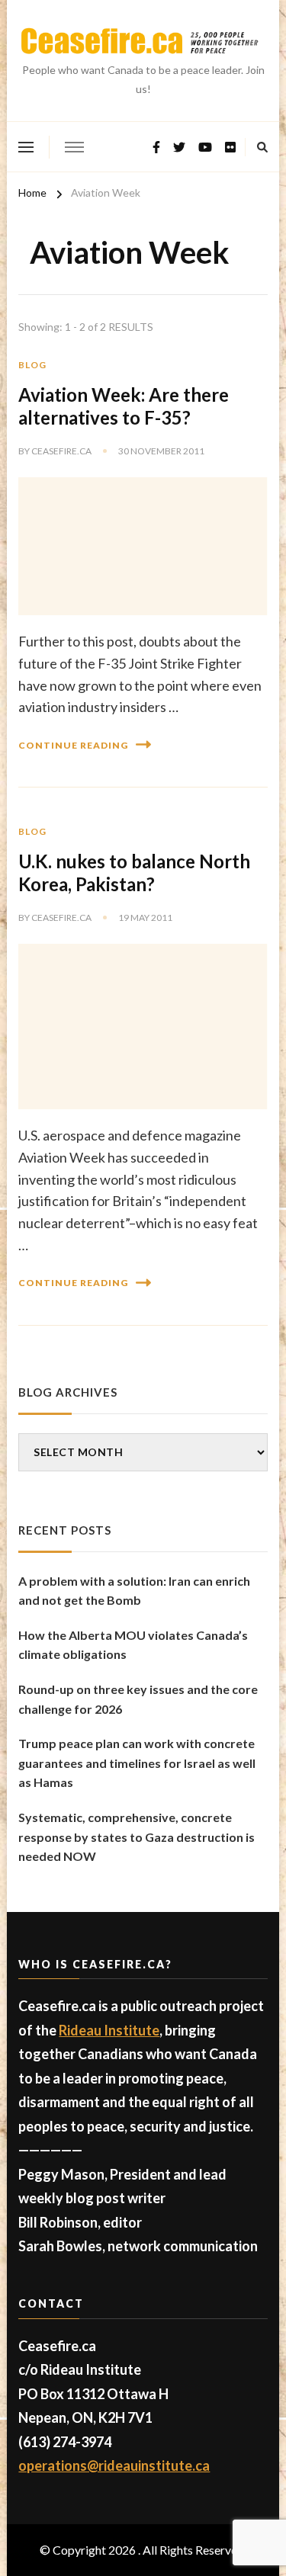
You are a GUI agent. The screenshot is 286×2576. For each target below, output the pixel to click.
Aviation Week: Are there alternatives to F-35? (124, 406)
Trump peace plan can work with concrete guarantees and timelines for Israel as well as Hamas (137, 1763)
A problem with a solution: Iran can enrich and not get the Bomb (134, 1591)
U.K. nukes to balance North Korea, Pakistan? (134, 873)
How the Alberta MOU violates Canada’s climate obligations (133, 1645)
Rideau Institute (109, 2030)
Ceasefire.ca (61, 451)
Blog (32, 365)
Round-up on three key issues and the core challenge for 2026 (138, 1699)
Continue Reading (73, 745)
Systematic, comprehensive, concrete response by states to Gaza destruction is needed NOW (137, 1837)
